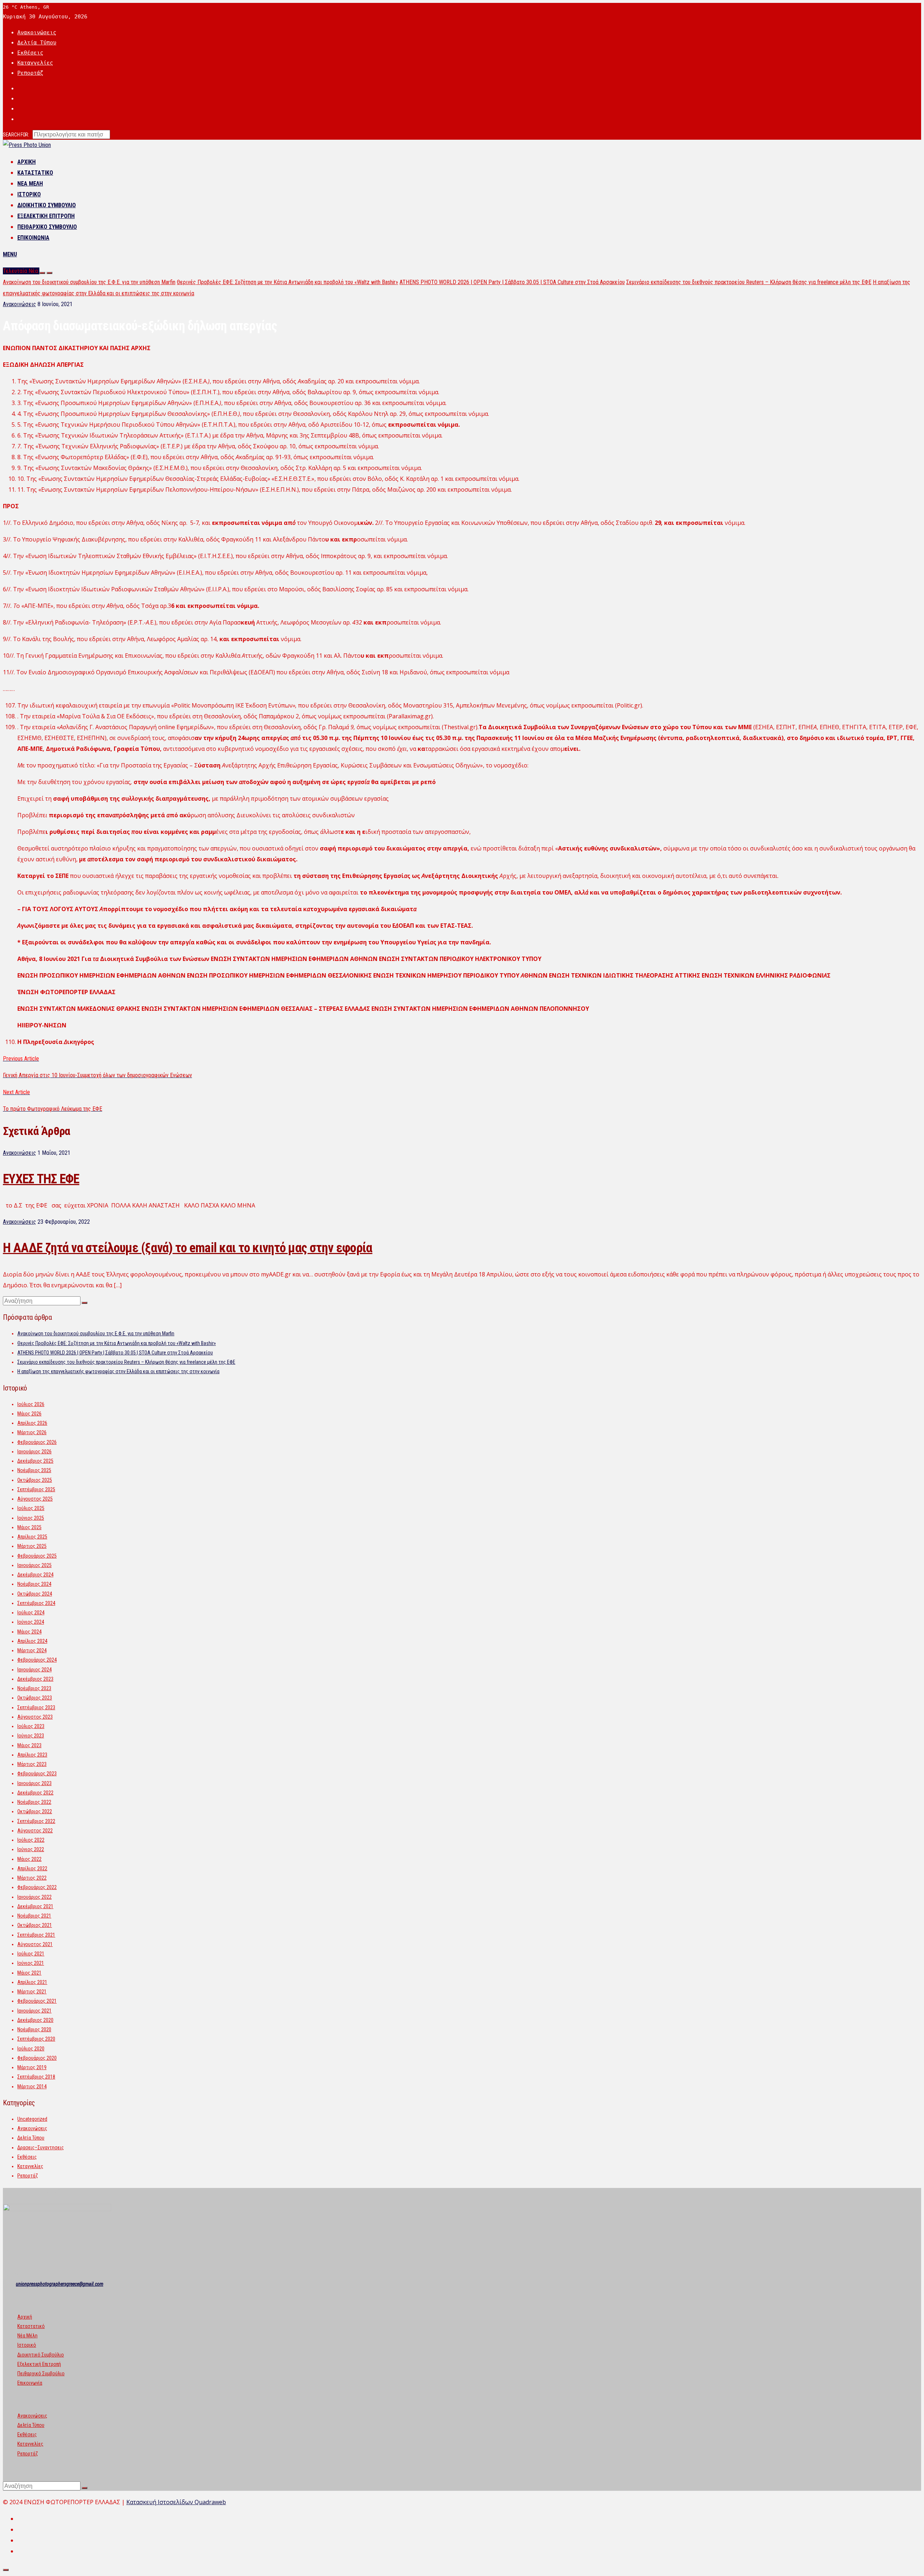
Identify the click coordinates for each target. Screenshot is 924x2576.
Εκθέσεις (30, 53)
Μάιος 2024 (29, 1632)
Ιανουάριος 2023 (34, 1783)
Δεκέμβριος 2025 (35, 1461)
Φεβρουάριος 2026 (37, 1442)
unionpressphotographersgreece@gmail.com (60, 2284)
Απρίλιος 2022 (32, 1868)
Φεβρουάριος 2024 (37, 1660)
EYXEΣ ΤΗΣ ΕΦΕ (41, 1179)
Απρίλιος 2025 (32, 1537)
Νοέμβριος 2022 (34, 1802)
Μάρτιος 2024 (32, 1650)
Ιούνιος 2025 (31, 1518)
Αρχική (27, 162)
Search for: (16, 135)
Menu (10, 254)
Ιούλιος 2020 (31, 2049)
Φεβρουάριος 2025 (37, 1556)
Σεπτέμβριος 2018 (36, 2077)
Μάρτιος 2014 (32, 2087)
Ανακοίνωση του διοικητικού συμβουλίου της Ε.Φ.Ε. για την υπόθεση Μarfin (89, 282)
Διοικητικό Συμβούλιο (47, 205)
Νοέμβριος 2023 (34, 1688)
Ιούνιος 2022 (31, 1849)
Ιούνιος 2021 (31, 1963)
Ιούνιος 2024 (31, 1622)
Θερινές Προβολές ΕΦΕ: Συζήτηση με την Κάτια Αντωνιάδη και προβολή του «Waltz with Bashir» (287, 282)
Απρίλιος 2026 (32, 1423)
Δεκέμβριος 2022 (35, 1793)
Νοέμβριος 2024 (34, 1584)
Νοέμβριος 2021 (34, 1916)
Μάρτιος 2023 (32, 1764)
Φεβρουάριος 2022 (37, 1887)
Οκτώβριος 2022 (35, 1811)
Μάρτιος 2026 (32, 1432)
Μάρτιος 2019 (32, 2067)
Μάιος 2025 (29, 1527)
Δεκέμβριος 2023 (35, 1679)
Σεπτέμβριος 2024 (36, 1603)
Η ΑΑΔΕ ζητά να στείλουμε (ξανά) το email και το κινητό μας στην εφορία (188, 1248)
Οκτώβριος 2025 (35, 1480)
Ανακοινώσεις (37, 32)
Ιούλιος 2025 (31, 1508)
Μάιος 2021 (29, 1973)
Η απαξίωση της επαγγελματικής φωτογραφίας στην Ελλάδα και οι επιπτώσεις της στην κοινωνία (118, 1371)
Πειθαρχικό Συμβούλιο (47, 227)
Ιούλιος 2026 (31, 1404)
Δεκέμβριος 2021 (35, 1906)
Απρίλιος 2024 (32, 1641)
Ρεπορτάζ (30, 73)
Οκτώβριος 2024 (35, 1594)
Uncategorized (32, 2119)
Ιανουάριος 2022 (34, 1897)
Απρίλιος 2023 (32, 1755)
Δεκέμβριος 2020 (35, 2020)
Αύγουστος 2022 (35, 1831)
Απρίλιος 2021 (32, 1982)
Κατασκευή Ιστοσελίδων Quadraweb (176, 2502)
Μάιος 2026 (29, 1414)
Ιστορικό (29, 194)
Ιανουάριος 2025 (34, 1565)
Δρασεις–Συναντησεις (41, 2148)
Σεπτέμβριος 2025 (36, 1489)
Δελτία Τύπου (37, 43)
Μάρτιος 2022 (32, 1878)
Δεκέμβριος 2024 (35, 1575)
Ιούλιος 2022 (31, 1840)
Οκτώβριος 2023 (35, 1698)
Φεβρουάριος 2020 (37, 2058)
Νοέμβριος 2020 (34, 2029)
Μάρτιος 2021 (32, 1992)
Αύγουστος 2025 (35, 1499)
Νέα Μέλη (30, 184)
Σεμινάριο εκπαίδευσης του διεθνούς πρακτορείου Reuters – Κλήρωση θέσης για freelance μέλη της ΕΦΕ (749, 282)
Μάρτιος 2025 (32, 1546)
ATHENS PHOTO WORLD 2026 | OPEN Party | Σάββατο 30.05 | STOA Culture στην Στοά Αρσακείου (512, 282)
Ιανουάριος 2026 (34, 1452)
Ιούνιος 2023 (31, 1736)
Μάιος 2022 (29, 1859)
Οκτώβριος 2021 (35, 1925)
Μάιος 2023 (29, 1745)
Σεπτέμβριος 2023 (36, 1707)
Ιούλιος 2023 (31, 1726)
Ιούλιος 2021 (31, 1954)
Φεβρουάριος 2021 (37, 2001)
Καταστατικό (35, 173)
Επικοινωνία (33, 238)
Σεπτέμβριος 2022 (36, 1821)
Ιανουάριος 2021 (34, 2011)
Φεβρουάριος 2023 (37, 1774)
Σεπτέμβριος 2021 (36, 1935)
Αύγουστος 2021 (35, 1944)
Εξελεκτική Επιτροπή (46, 216)
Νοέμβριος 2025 (34, 1470)
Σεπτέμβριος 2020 (36, 2039)
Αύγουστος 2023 (35, 1717)
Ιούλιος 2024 (31, 1613)
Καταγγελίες (35, 63)
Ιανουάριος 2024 (34, 1670)
